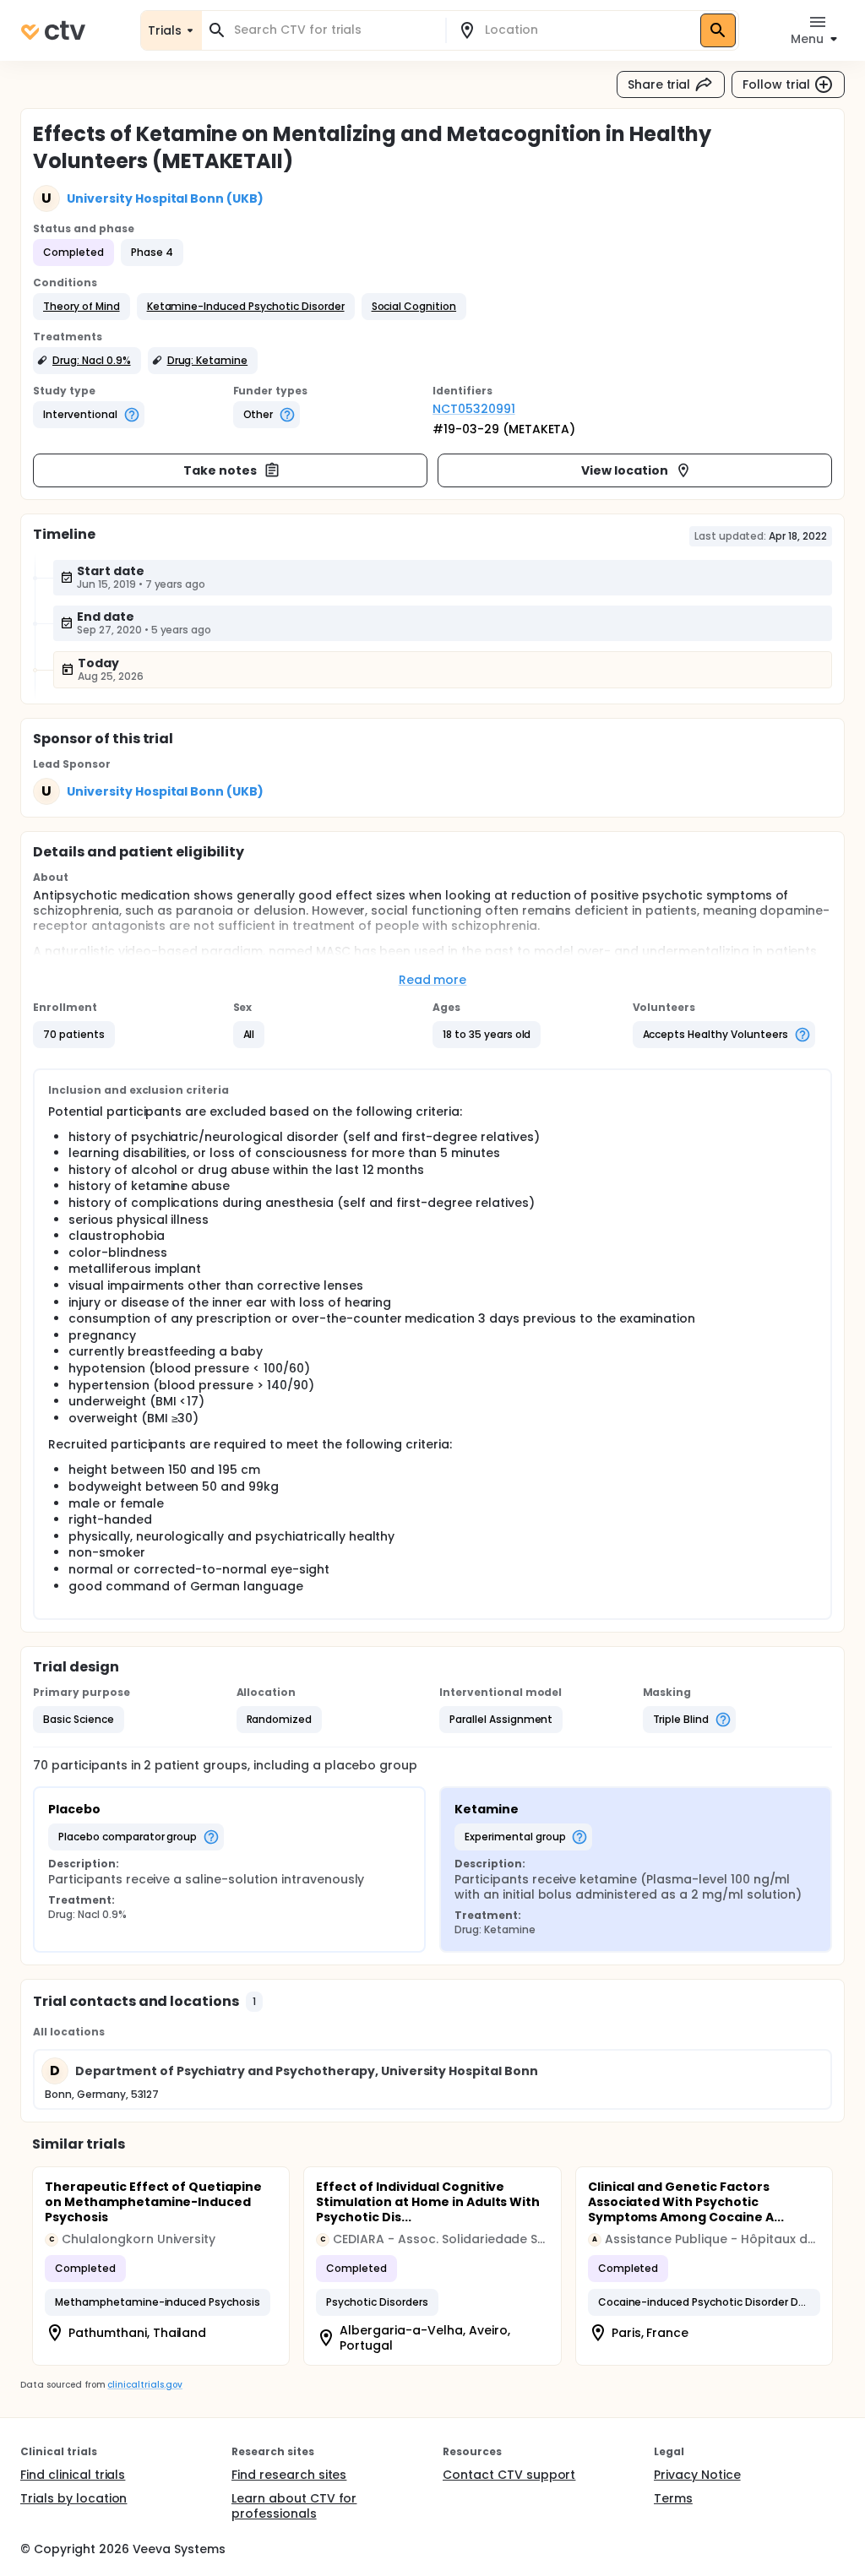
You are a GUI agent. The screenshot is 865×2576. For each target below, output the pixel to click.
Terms (673, 2498)
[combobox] (334, 30)
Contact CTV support (509, 2475)
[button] (82, 307)
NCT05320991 (474, 409)
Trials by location (73, 2498)
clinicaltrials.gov (144, 2385)
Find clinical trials (73, 2475)
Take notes (220, 470)
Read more (433, 980)
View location (625, 470)
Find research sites (289, 2475)
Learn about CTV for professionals (294, 2506)
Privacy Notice (697, 2475)
